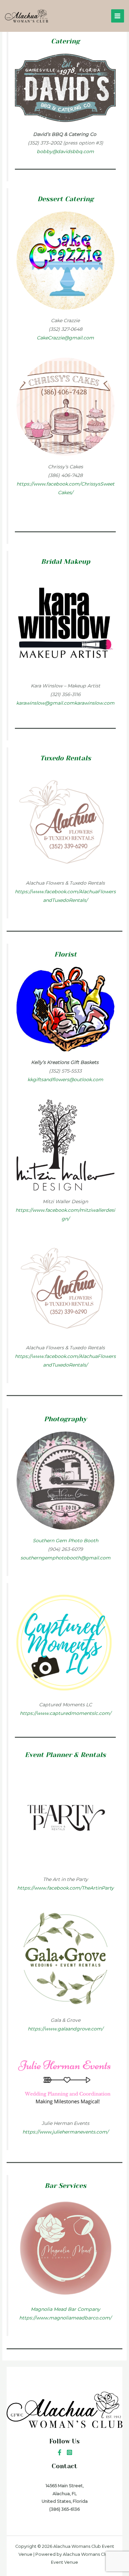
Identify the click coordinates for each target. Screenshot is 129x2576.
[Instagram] (69, 2452)
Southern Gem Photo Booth (65, 1541)
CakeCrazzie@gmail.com (65, 338)
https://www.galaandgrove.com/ (65, 2029)
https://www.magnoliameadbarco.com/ (65, 2318)
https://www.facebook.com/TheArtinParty (65, 1888)
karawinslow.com (94, 703)
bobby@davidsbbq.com (65, 151)
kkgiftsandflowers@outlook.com (65, 1080)
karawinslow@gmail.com (45, 703)
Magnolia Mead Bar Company (65, 2309)
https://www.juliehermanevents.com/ (65, 2132)
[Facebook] (60, 2452)
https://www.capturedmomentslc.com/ (65, 1713)
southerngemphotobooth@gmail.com (65, 1558)
